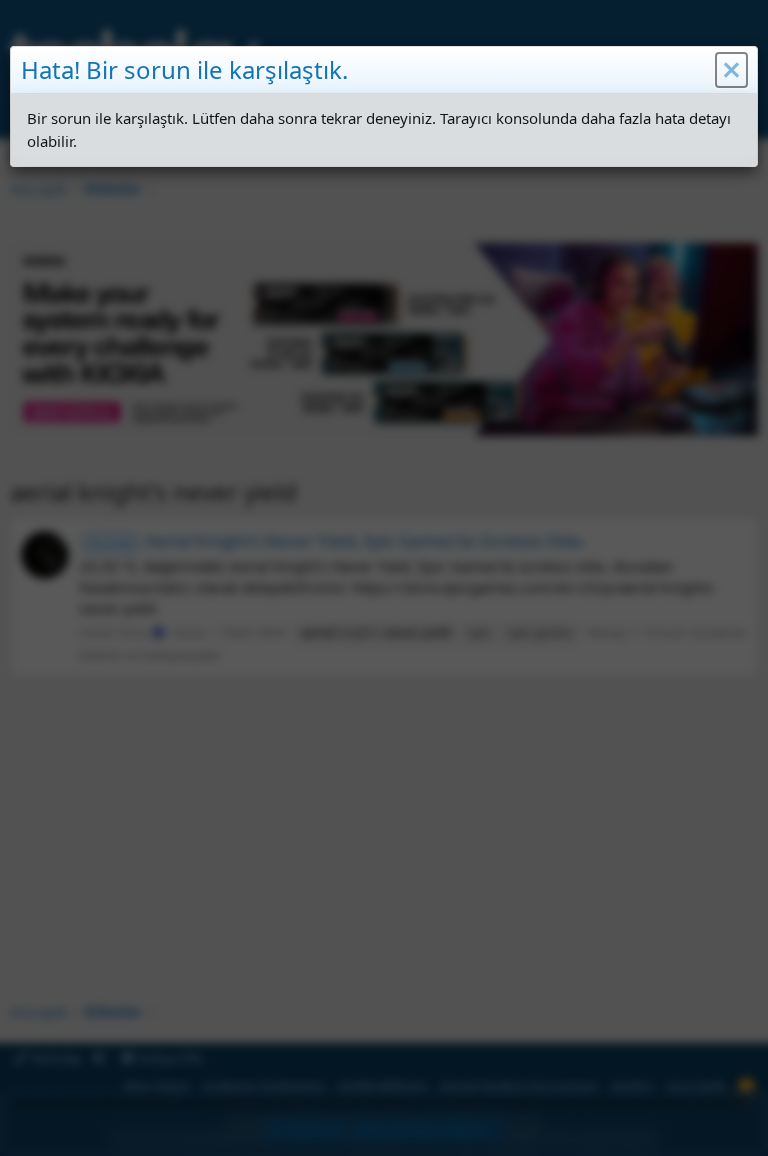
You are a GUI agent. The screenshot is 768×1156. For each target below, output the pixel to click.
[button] (731, 70)
